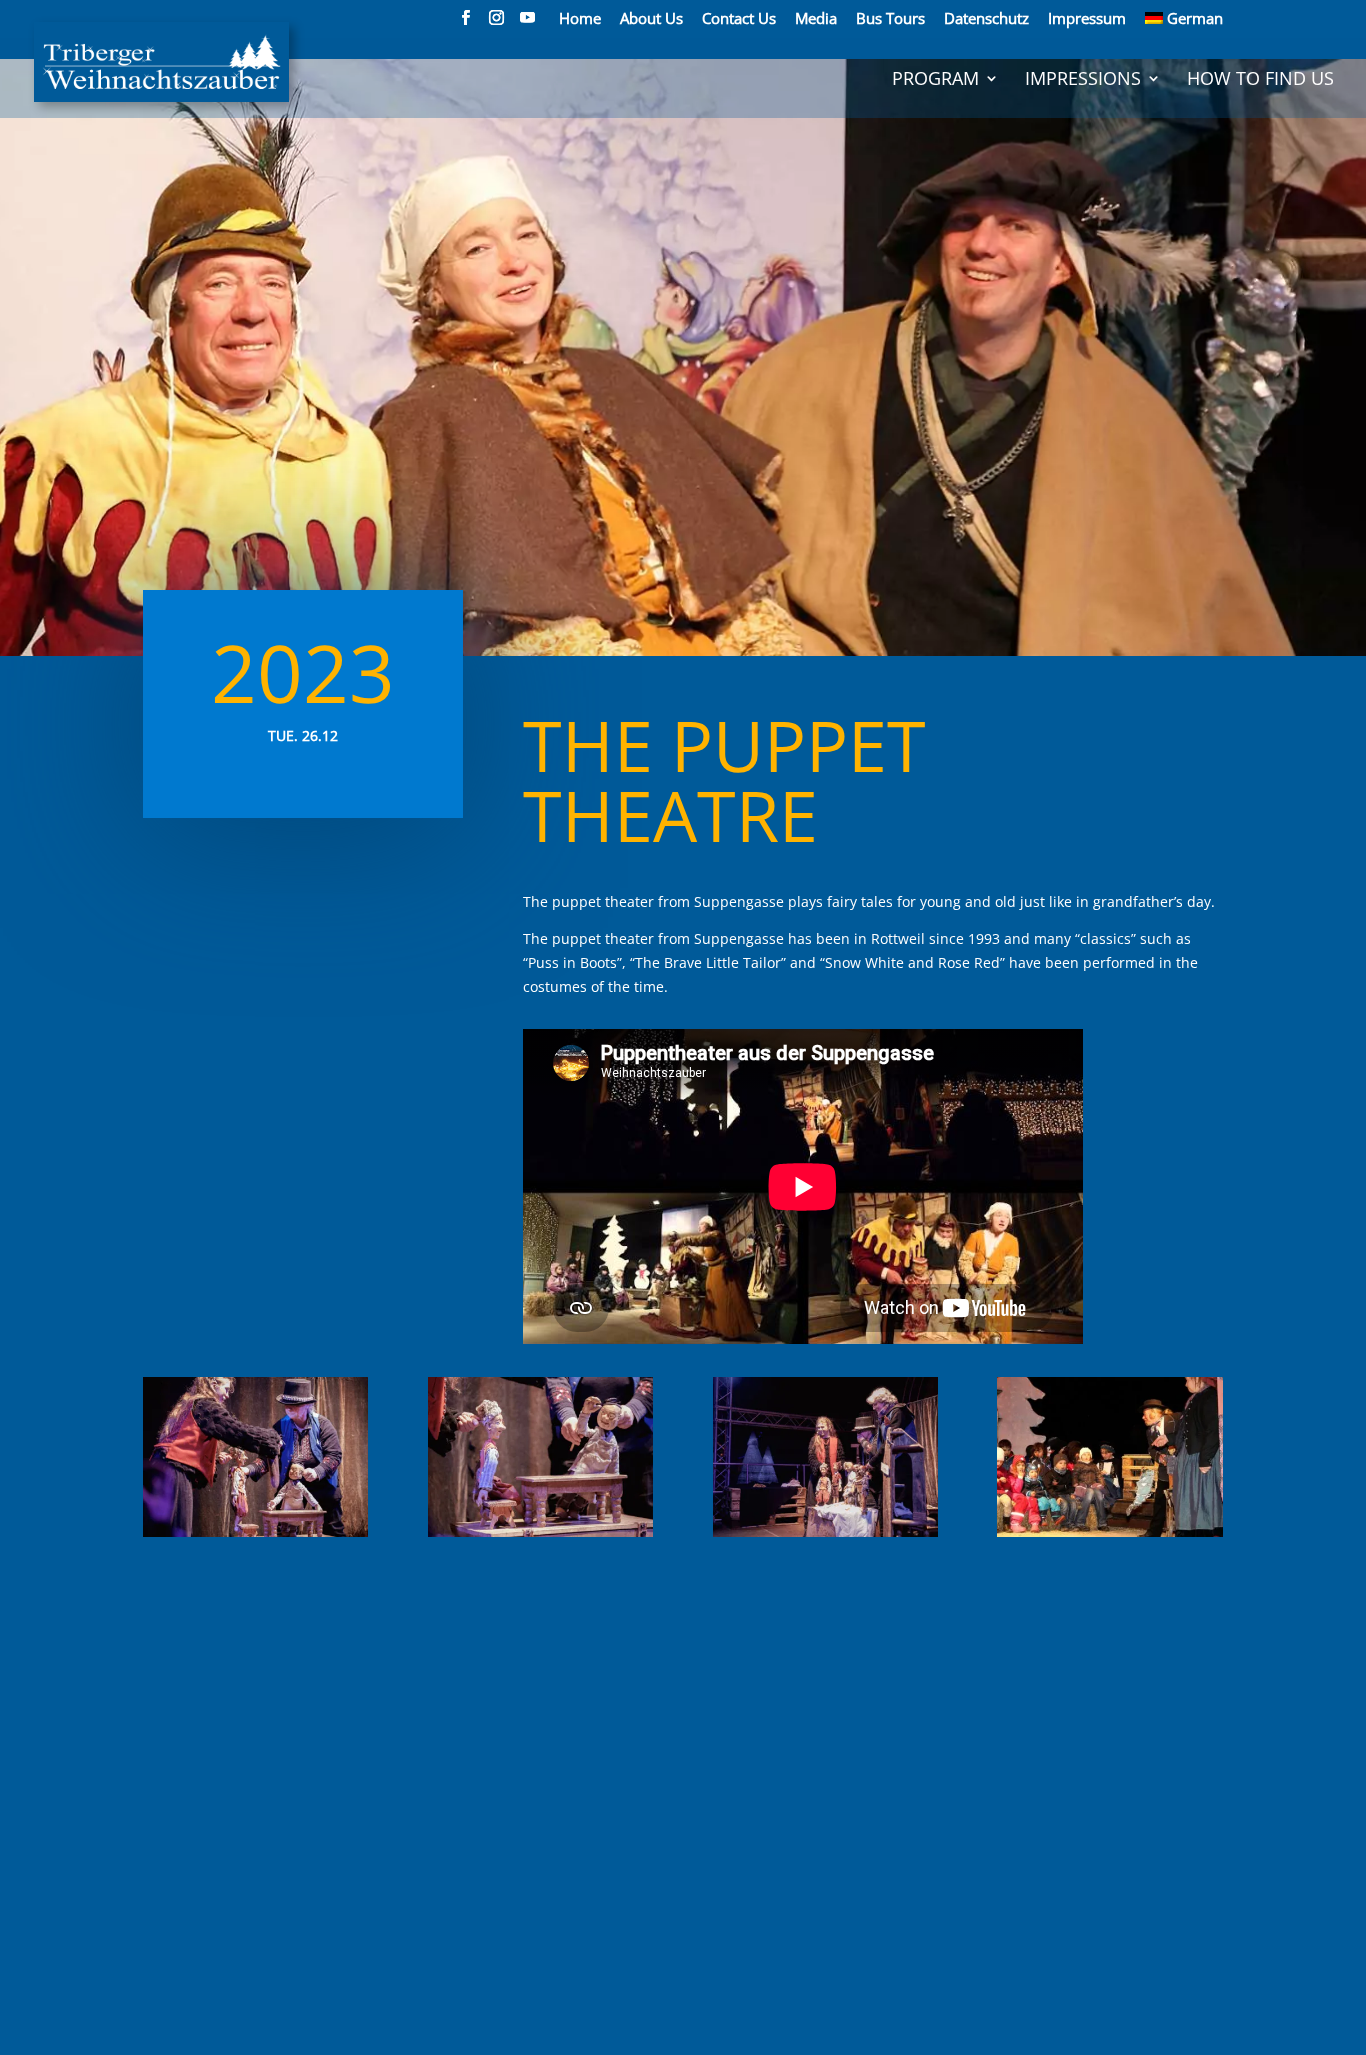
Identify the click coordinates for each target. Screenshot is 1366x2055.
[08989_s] (540, 1536)
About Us (651, 19)
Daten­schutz (986, 19)
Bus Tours (890, 19)
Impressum (1087, 19)
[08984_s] (255, 1536)
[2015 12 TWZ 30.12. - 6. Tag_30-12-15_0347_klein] (1109, 1536)
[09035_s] (825, 1536)
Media (816, 19)
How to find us (1260, 80)
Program (935, 80)
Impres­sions (1083, 80)
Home (580, 19)
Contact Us (739, 19)
